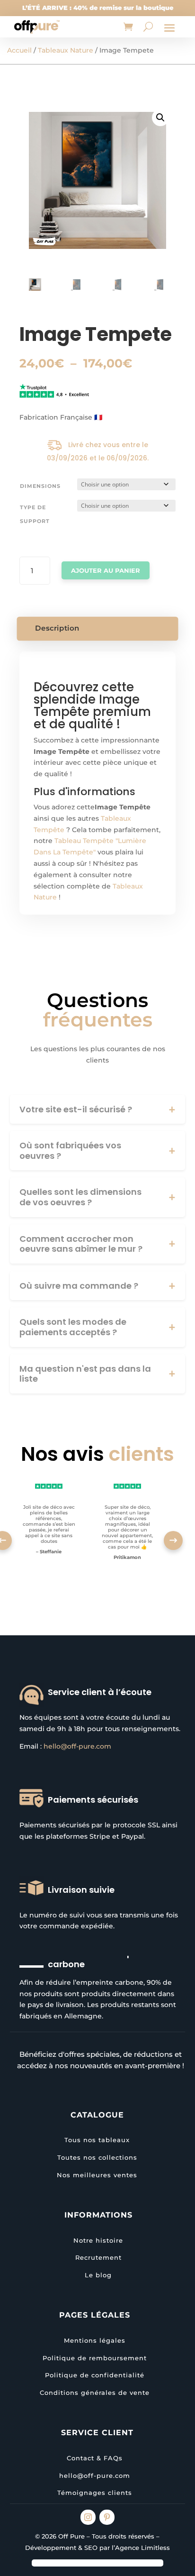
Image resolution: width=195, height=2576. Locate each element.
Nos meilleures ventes (97, 2175)
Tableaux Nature (66, 50)
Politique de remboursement (95, 2358)
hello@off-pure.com (77, 1746)
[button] (160, 118)
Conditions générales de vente (95, 2393)
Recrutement (98, 2257)
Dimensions (40, 486)
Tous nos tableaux (97, 2140)
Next (173, 1540)
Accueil (19, 50)
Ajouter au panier (106, 570)
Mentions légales (95, 2340)
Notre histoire (98, 2240)
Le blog (98, 2275)
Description (57, 628)
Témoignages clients (95, 2493)
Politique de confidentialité (95, 2375)
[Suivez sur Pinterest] (107, 2517)
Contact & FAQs (95, 2458)
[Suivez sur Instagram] (88, 2517)
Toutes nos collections (97, 2157)
